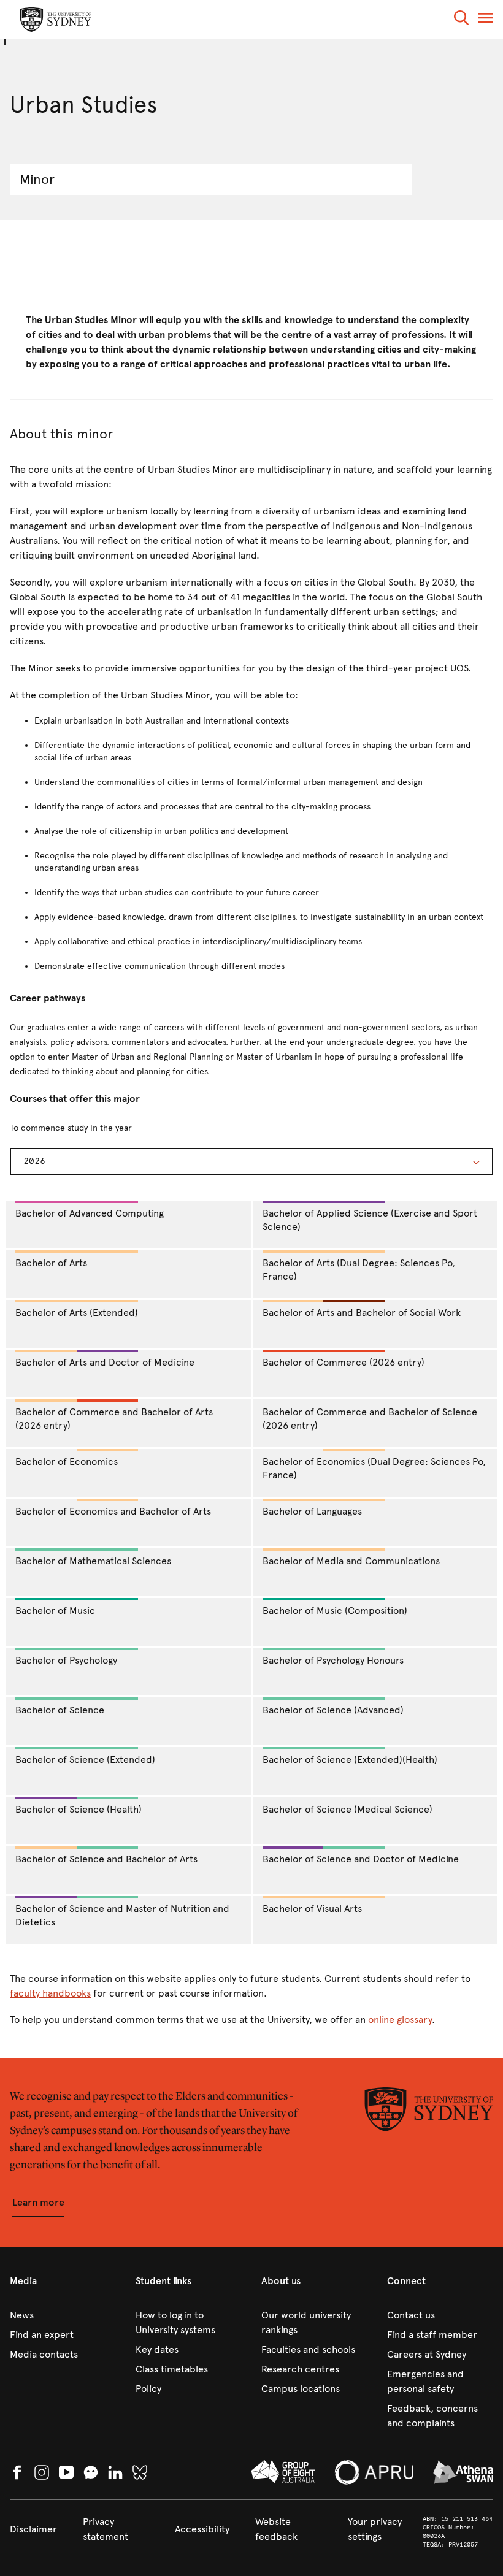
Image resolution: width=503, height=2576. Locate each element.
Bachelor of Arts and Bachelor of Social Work (362, 1313)
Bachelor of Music (55, 1611)
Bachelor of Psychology (66, 1660)
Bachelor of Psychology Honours (333, 1660)
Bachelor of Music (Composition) (335, 1611)
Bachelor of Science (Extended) (85, 1760)
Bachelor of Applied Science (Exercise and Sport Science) (370, 1220)
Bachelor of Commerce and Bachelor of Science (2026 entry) (370, 1419)
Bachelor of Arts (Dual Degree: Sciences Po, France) (359, 1270)
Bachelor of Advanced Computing (90, 1213)
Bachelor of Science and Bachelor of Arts (106, 1859)
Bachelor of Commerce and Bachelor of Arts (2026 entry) (114, 1419)
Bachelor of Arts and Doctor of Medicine (105, 1362)
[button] (461, 20)
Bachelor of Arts (51, 1263)
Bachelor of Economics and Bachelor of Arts (113, 1511)
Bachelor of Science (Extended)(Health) (350, 1760)
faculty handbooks (50, 1993)
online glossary (400, 2020)
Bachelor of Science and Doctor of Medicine (361, 1859)
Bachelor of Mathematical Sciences (93, 1561)
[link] (63, 2315)
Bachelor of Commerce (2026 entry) (344, 1362)
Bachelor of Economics (67, 1462)
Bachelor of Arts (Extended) (77, 1313)
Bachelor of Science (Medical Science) (347, 1809)
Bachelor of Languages (312, 1511)
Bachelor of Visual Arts (312, 1909)
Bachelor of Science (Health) (79, 1809)
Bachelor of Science (60, 1710)
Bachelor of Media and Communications (351, 1561)
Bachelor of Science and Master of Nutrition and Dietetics (122, 1916)
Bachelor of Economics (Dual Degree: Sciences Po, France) (374, 1469)
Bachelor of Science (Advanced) (333, 1710)
